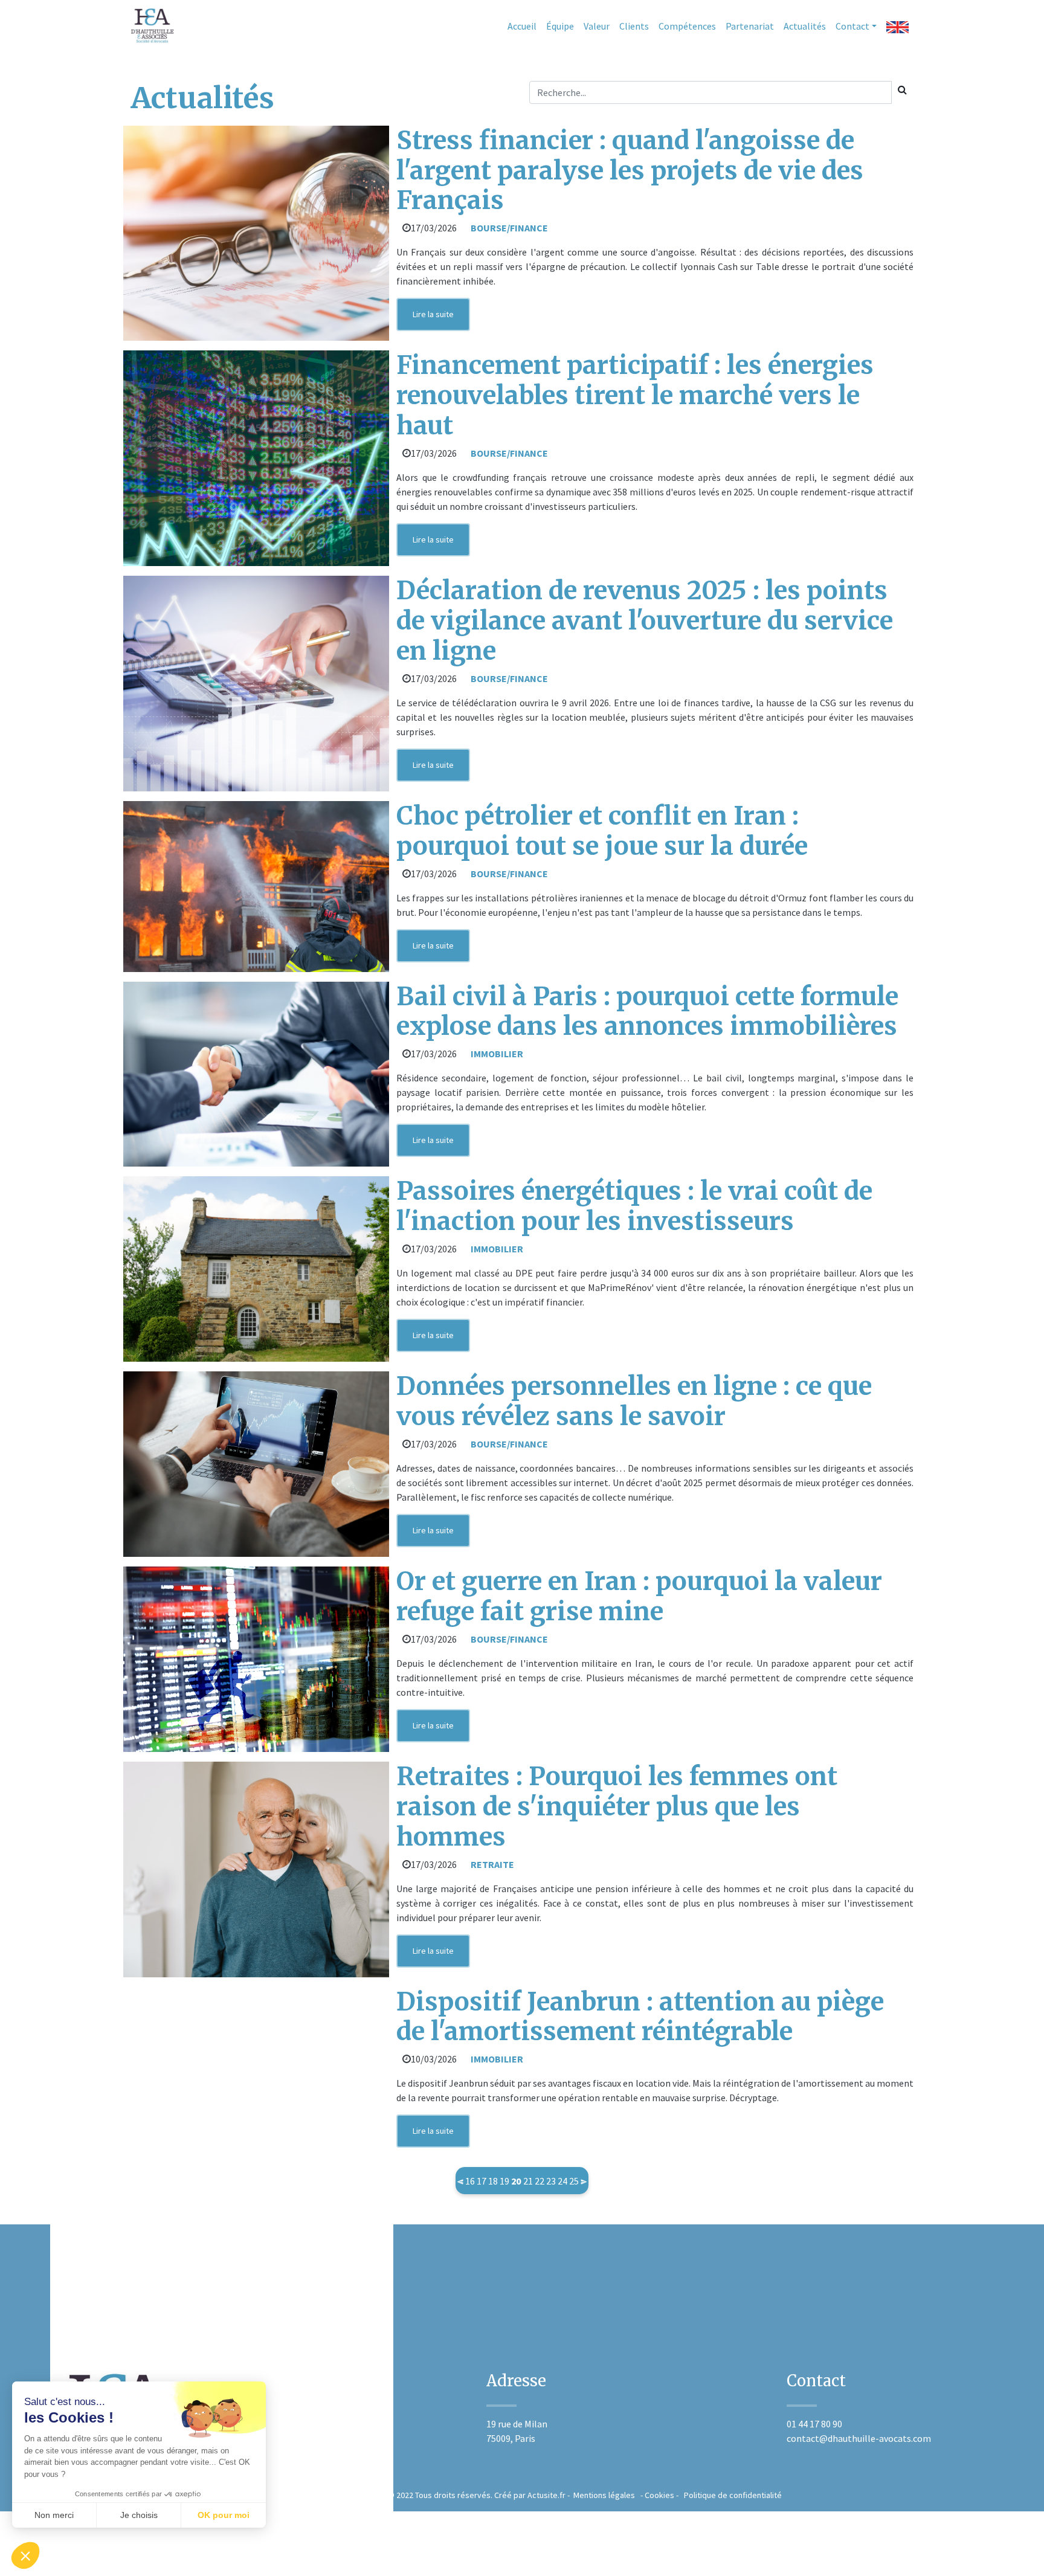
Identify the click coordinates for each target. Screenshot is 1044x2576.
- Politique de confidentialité (728, 2495)
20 (516, 2181)
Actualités (805, 26)
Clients (634, 26)
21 (528, 2181)
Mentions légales (603, 2495)
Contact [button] (852, 26)
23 (551, 2181)
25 (574, 2181)
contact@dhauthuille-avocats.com (859, 2438)
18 (493, 2181)
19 (504, 2181)
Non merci (54, 2515)
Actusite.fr (546, 2495)
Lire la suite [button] (433, 314)
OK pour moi (224, 2515)
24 (562, 2181)
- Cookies (655, 2495)
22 (540, 2181)
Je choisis (139, 2515)
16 (470, 2181)
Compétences (687, 26)
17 (482, 2181)
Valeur (597, 26)
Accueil (522, 26)
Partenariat (750, 26)
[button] (25, 2555)
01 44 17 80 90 (814, 2424)
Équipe (560, 26)
